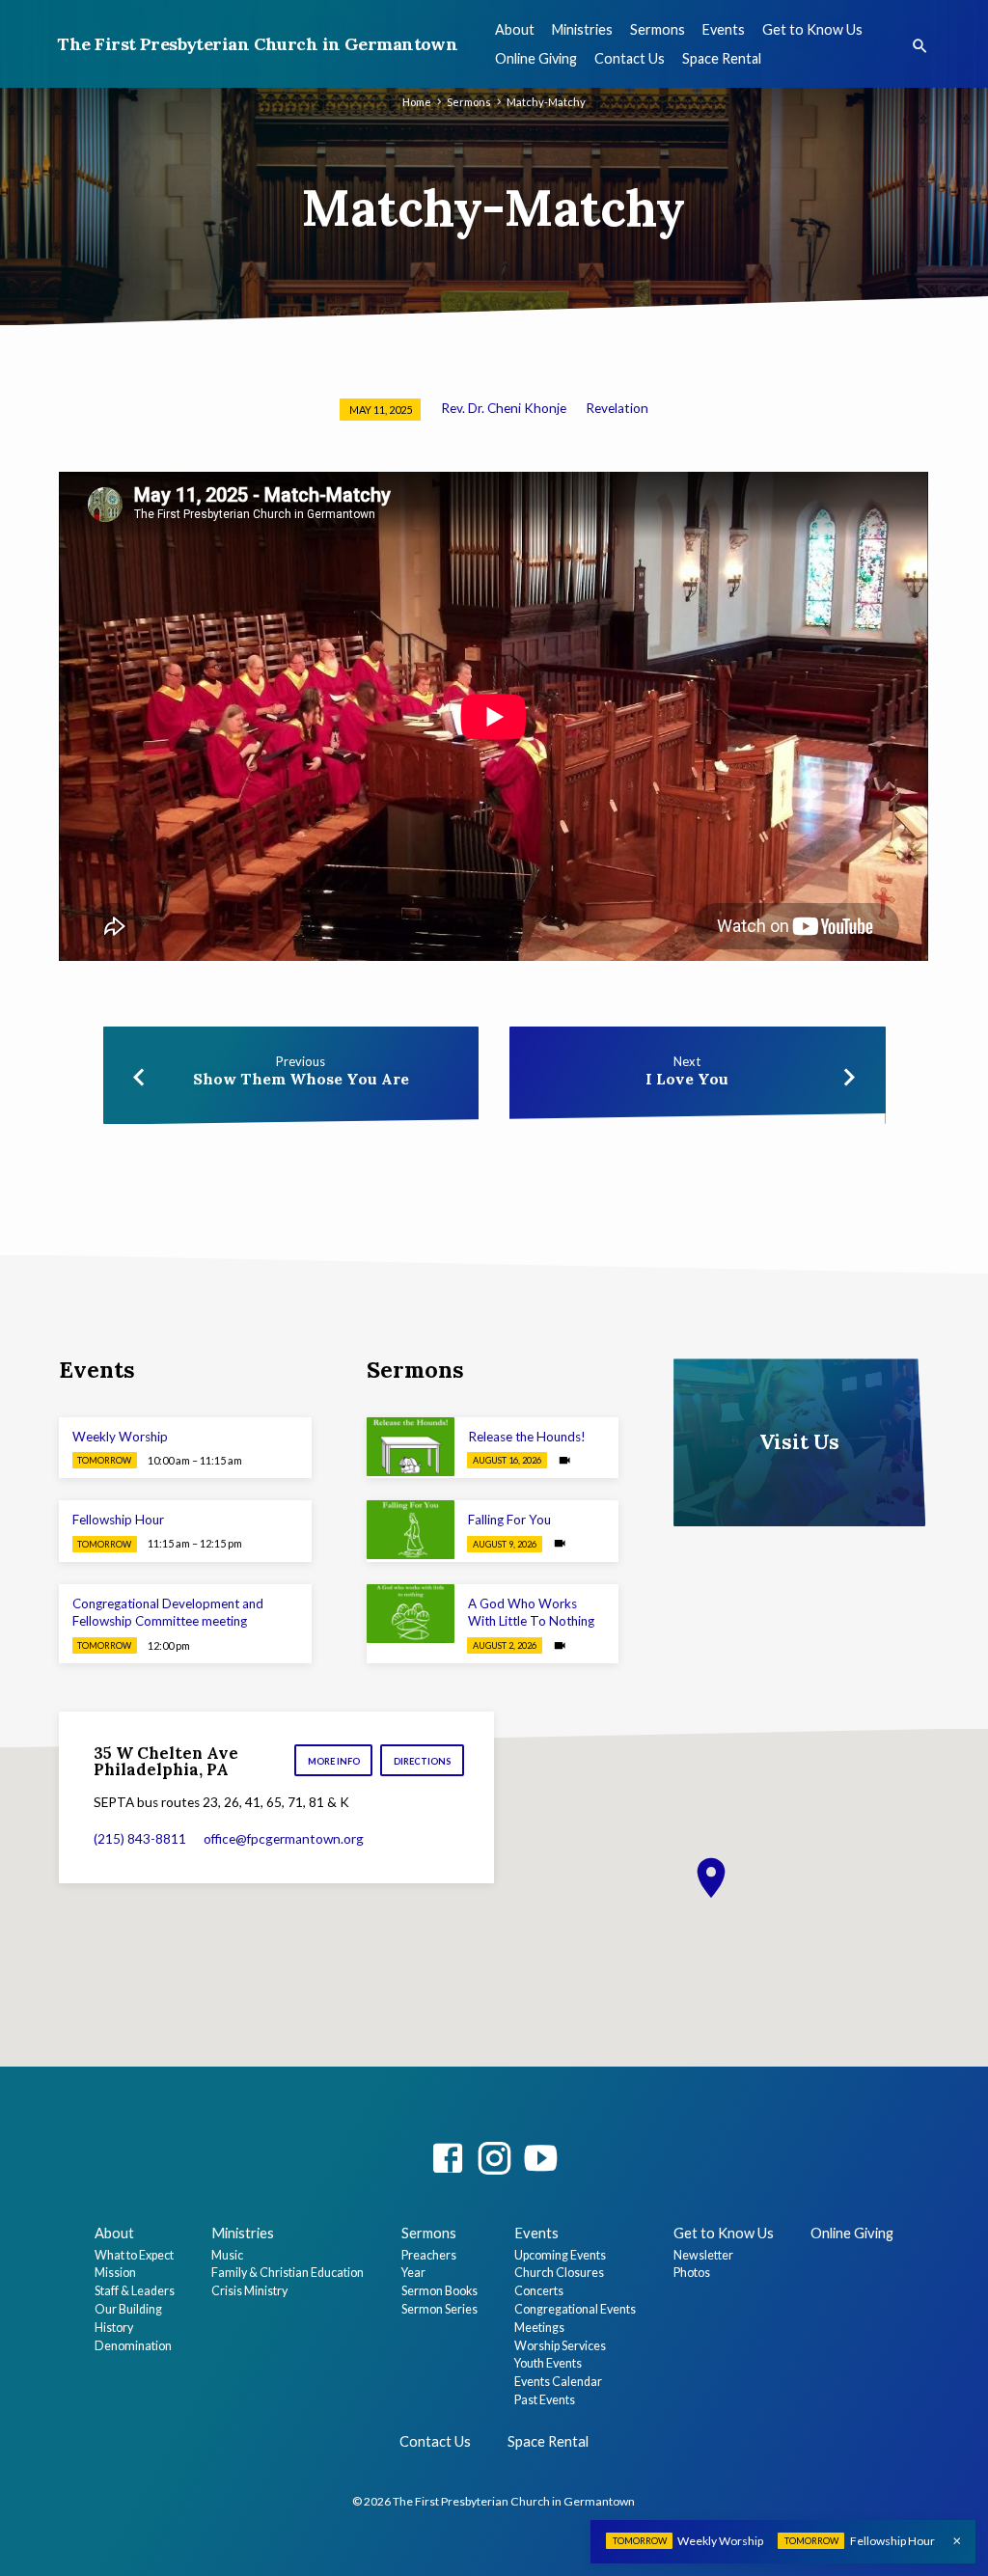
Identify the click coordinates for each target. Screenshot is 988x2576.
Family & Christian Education (288, 2273)
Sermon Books (439, 2291)
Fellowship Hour (118, 1520)
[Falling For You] (411, 1530)
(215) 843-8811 (140, 1839)
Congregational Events (575, 2309)
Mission (115, 2273)
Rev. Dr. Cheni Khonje (504, 408)
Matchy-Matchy (546, 102)
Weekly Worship (120, 1437)
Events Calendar (558, 2382)
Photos (692, 2273)
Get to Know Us (812, 29)
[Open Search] (920, 46)
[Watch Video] (564, 1460)
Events (724, 29)
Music (227, 2255)
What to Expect (134, 2255)
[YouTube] (540, 2158)
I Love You (687, 1079)
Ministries (582, 29)
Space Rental (722, 58)
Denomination (133, 2346)
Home (417, 102)
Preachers (429, 2255)
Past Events (545, 2400)
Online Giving (536, 58)
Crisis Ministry (249, 2291)
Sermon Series (439, 2309)
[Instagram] (494, 2158)
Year (413, 2273)
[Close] (957, 2541)
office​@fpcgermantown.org (284, 1839)
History (114, 2328)
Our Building (128, 2309)
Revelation (617, 408)
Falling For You (509, 1520)
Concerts (539, 2291)
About (515, 29)
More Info (334, 1761)
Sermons (658, 29)
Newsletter (703, 2255)
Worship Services (560, 2346)
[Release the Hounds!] (411, 1447)
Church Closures (559, 2273)
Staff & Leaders (135, 2291)
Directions (423, 1761)
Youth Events (548, 2363)
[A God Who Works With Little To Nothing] (411, 1614)
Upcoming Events (560, 2255)
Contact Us (630, 58)
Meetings (539, 2328)
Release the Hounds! (527, 1437)
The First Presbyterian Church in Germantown (257, 44)
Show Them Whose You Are (301, 1079)
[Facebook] (448, 2158)
